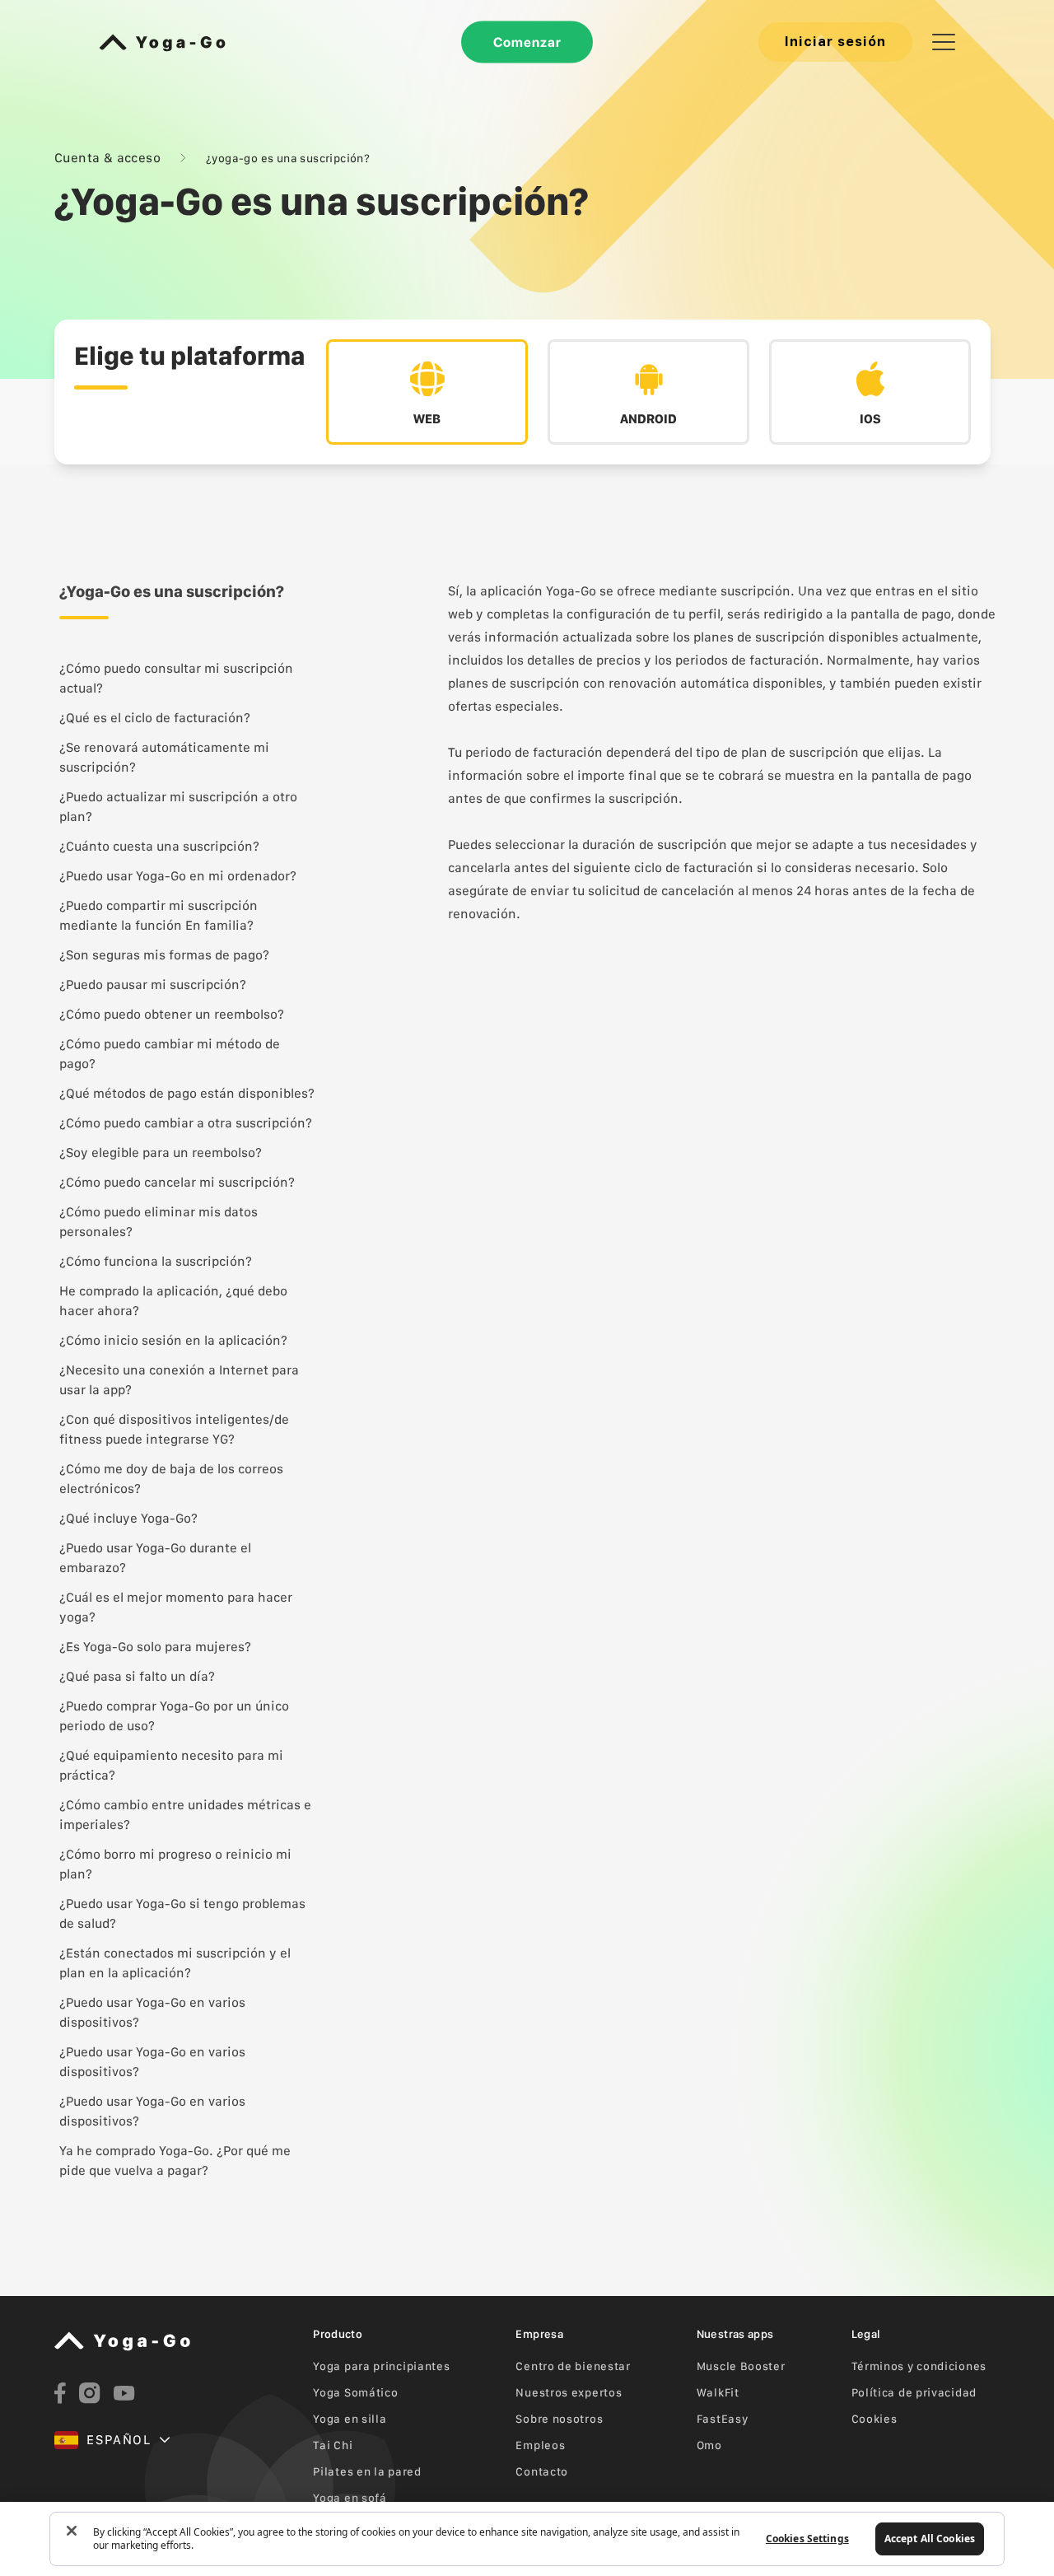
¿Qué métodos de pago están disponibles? (187, 1093)
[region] (527, 2539)
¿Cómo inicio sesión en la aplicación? (173, 1340)
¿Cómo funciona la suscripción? (156, 1261)
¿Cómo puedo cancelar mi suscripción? (177, 1182)
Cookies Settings (807, 2539)
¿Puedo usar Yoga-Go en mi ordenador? (178, 876)
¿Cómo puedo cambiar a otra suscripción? (186, 1123)
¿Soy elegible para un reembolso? (161, 1153)
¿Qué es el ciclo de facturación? (155, 718)
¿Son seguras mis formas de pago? (164, 955)
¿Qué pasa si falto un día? (137, 1676)
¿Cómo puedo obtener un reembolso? (172, 1014)
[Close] (72, 2531)
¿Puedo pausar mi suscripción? (153, 985)
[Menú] (944, 42)
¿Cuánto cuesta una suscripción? (159, 846)
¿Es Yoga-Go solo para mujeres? (155, 1647)
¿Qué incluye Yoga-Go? (128, 1518)
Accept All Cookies (930, 2539)
